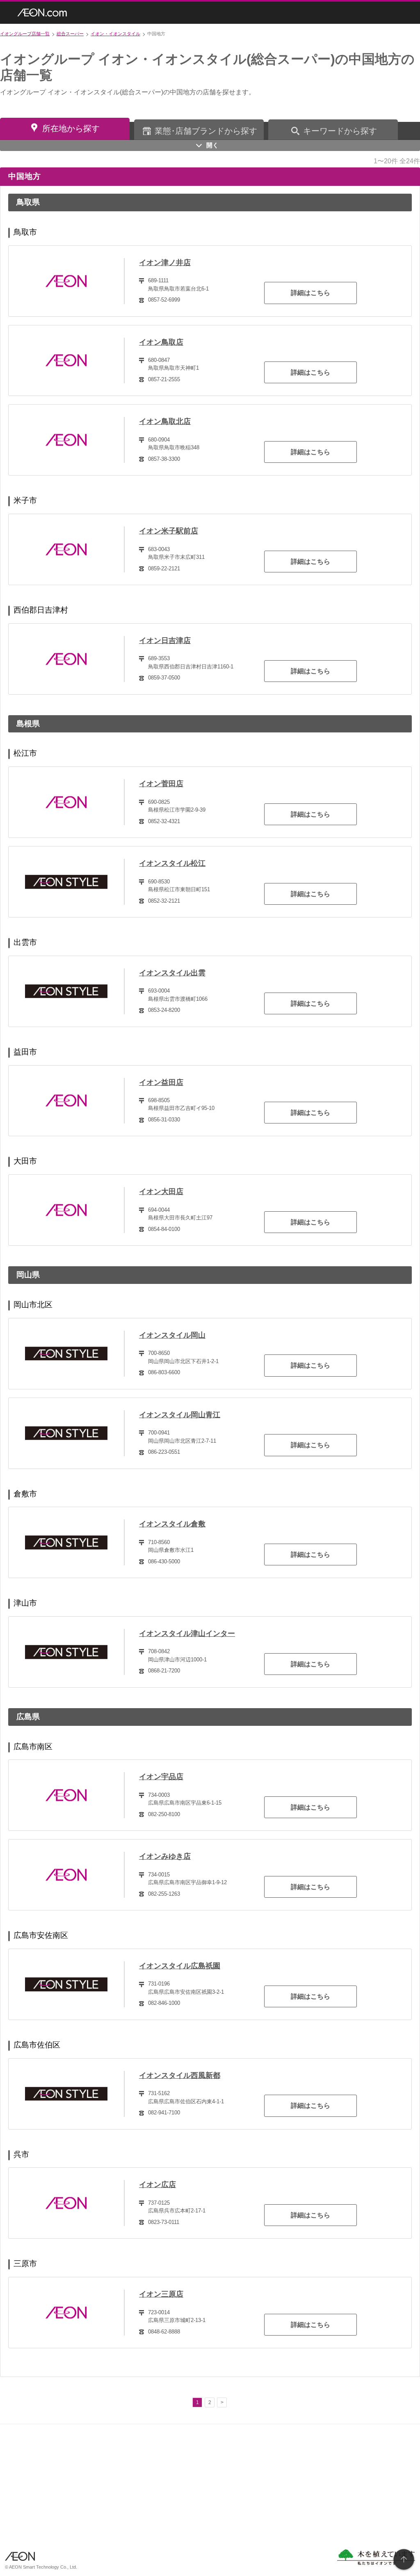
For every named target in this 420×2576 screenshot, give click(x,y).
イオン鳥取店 (161, 342)
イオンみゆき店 (165, 1856)
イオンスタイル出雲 (172, 973)
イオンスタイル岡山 (172, 1335)
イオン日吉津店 (165, 641)
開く (212, 145)
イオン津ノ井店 (165, 263)
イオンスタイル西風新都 (180, 2075)
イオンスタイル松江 (172, 863)
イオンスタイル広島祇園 (180, 1966)
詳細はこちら (310, 293)
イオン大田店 (161, 1192)
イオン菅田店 (161, 784)
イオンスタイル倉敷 (172, 1524)
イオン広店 (157, 2185)
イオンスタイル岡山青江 (180, 1415)
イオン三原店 (161, 2294)
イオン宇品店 (161, 1777)
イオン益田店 (161, 1082)
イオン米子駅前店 (169, 531)
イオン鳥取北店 (165, 421)
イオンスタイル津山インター (187, 1633)
